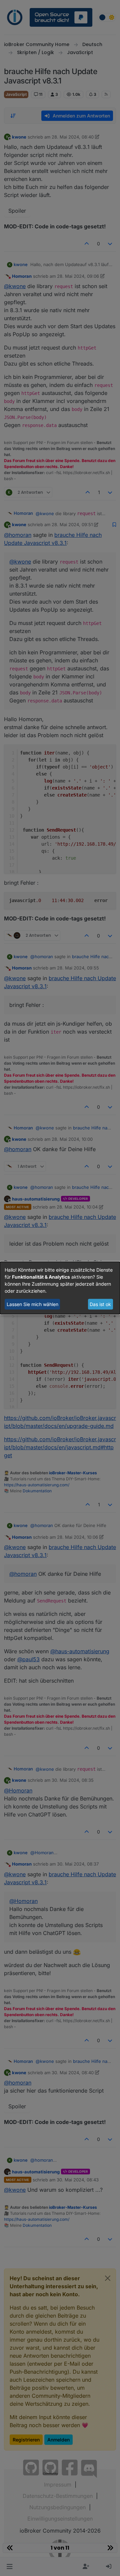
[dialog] (60, 1288)
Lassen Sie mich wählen (32, 1304)
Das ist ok (100, 1304)
